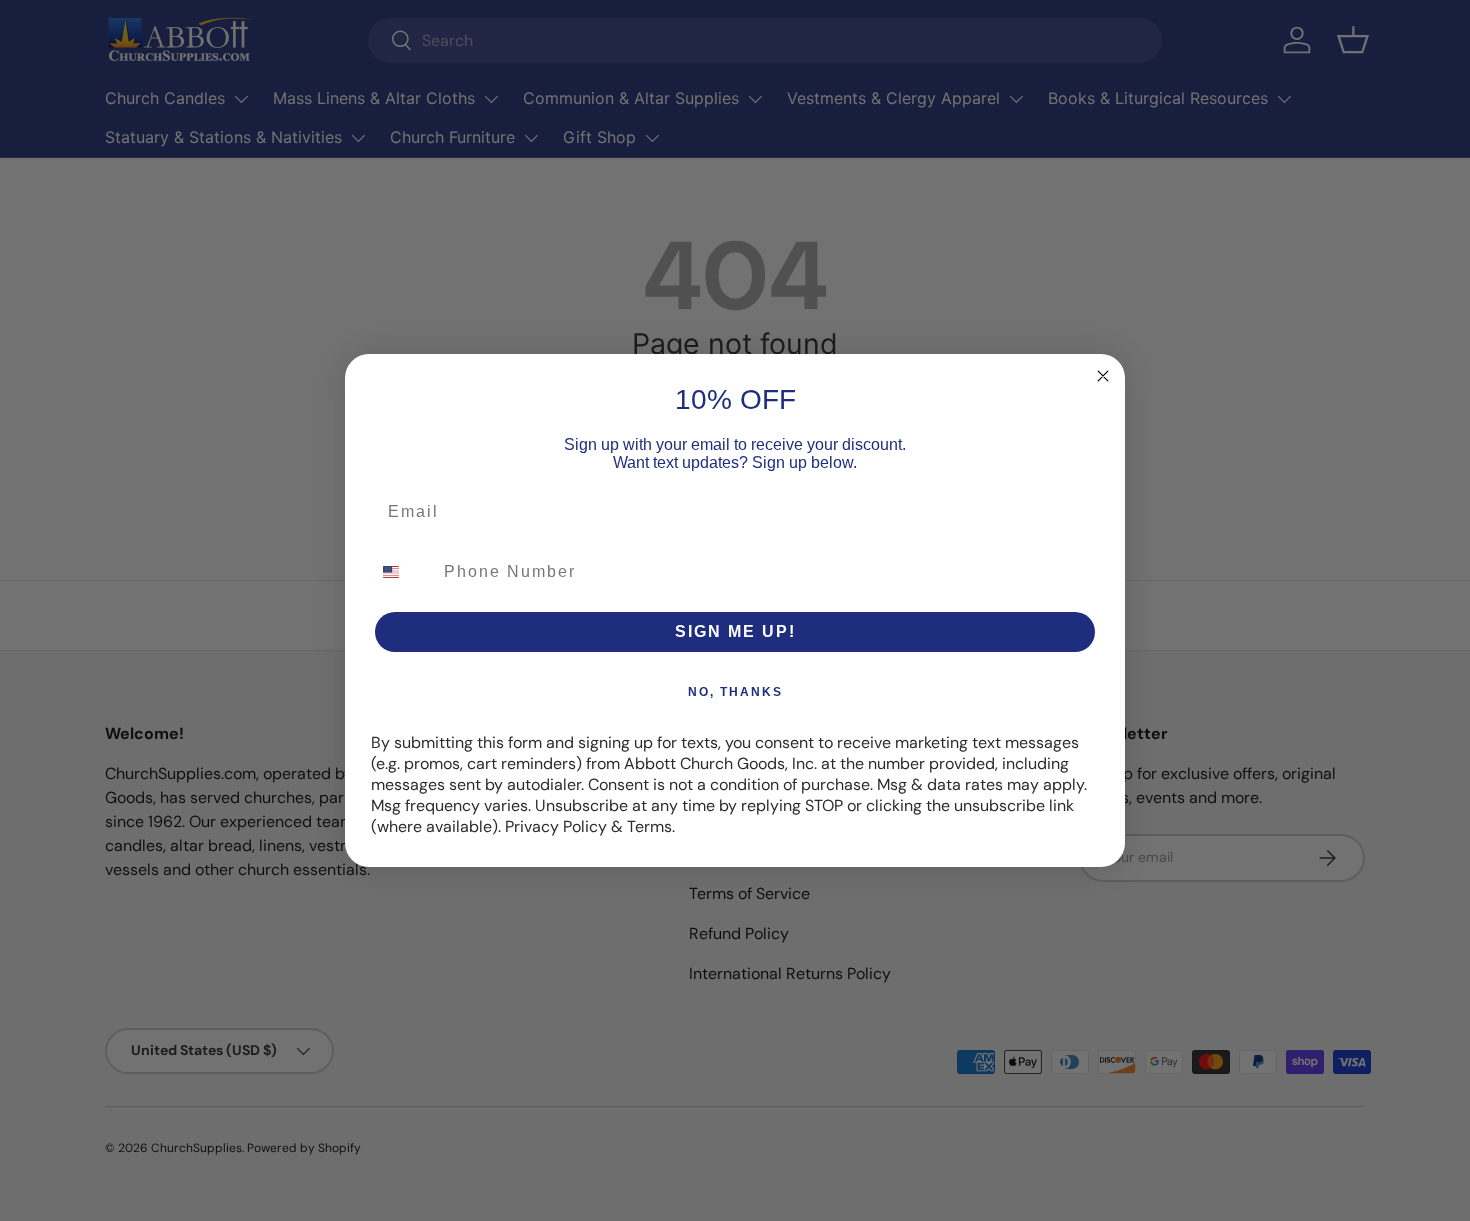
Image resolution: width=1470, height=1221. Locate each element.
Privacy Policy (556, 826)
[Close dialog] (1103, 376)
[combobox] (403, 572)
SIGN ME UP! (735, 631)
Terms (649, 826)
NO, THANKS (735, 692)
